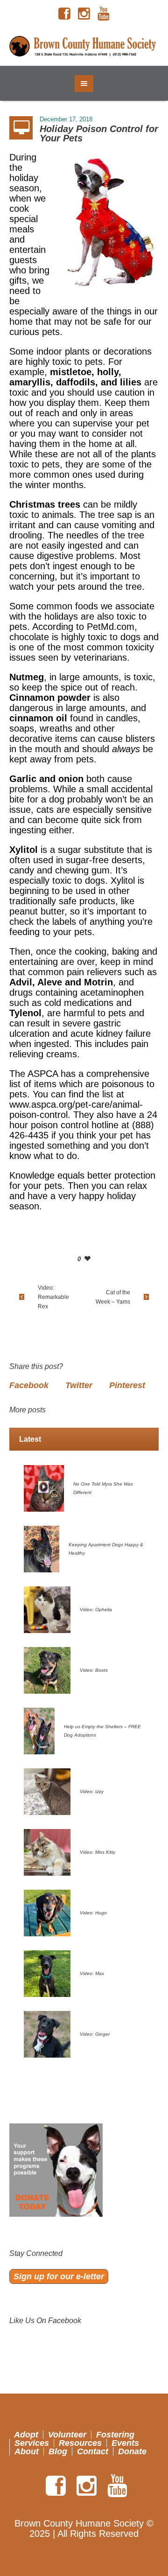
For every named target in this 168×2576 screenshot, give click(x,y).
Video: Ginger (95, 2034)
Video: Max (92, 1973)
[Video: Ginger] (47, 2033)
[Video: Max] (47, 1973)
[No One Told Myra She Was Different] (44, 1487)
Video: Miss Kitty (98, 1852)
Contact (93, 2451)
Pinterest (127, 1385)
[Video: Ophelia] (47, 1609)
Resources (80, 2443)
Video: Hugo (93, 1913)
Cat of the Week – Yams (113, 1297)
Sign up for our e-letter (59, 2276)
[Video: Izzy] (47, 1791)
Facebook (29, 1385)
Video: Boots (94, 1670)
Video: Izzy (92, 1791)
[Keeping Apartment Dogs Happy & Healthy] (42, 1548)
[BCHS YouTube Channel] (104, 14)
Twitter (79, 1385)
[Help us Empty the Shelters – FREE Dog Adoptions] (39, 1730)
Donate (132, 2451)
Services (32, 2443)
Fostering (115, 2435)
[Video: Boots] (47, 1669)
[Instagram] (84, 14)
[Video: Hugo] (47, 1912)
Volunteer (67, 2435)
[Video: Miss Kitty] (47, 1851)
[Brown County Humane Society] (84, 47)
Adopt (26, 2435)
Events (125, 2443)
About (27, 2451)
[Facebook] (64, 14)
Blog (58, 2451)
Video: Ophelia (96, 1609)
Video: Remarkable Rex (53, 1297)
